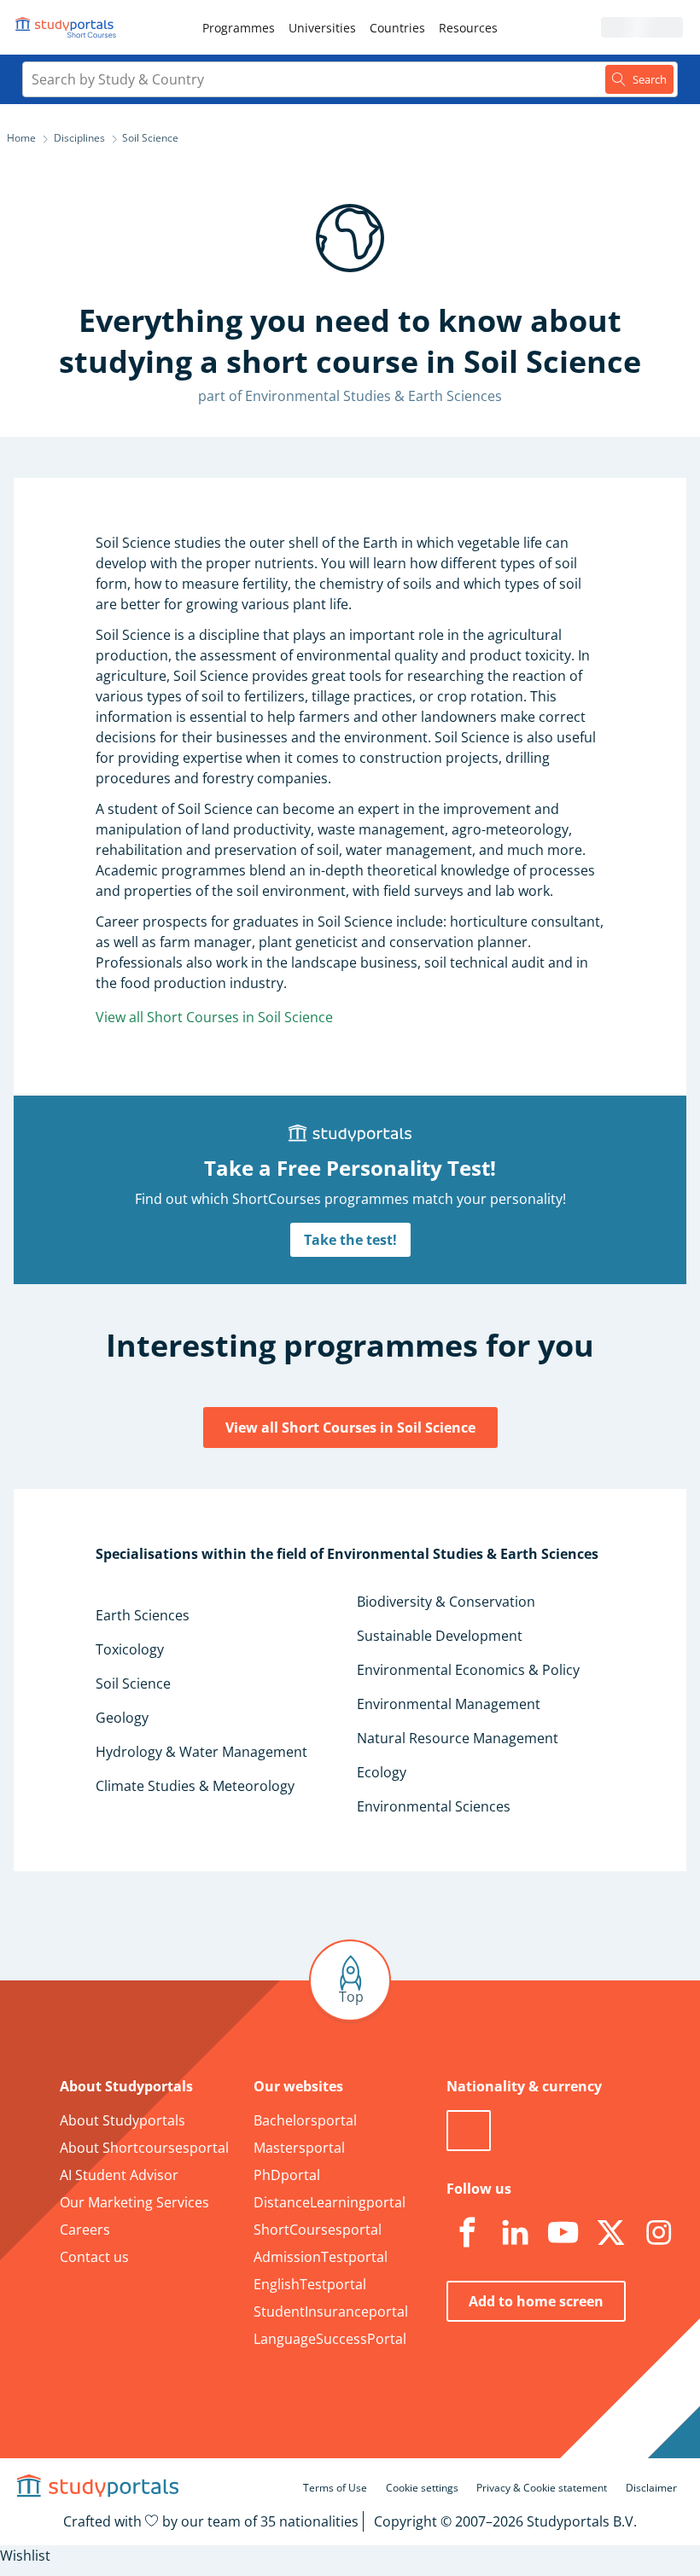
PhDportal (287, 2175)
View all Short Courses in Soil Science (214, 1017)
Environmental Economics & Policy (468, 1670)
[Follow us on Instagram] (658, 2233)
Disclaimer (651, 2488)
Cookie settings (422, 2488)
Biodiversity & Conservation (446, 1602)
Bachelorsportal (305, 2120)
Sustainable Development (440, 1636)
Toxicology (130, 1649)
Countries (397, 28)
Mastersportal (299, 2148)
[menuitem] (239, 27)
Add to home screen (536, 2301)
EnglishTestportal (310, 2284)
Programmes (239, 28)
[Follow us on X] (610, 2233)
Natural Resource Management (458, 1738)
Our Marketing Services (134, 2202)
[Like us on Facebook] (467, 2233)
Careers (85, 2230)
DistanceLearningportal (330, 2202)
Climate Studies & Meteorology (195, 1786)
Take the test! (350, 1240)
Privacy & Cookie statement (542, 2488)
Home (21, 138)
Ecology (382, 1772)
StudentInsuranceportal (331, 2311)
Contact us (94, 2257)
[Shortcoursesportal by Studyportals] (68, 27)
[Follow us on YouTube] (563, 2233)
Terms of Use (335, 2488)
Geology (122, 1718)
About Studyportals (122, 2120)
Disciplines (79, 138)
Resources (468, 28)
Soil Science (133, 1683)
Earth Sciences (143, 1615)
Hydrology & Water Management (201, 1752)
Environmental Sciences (434, 1806)
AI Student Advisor (119, 2175)
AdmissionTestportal (321, 2257)
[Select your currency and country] (469, 2131)
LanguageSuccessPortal (330, 2339)
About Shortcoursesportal (144, 2148)
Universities (322, 28)
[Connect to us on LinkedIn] (515, 2233)
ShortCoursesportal (318, 2230)
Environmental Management (449, 1704)
